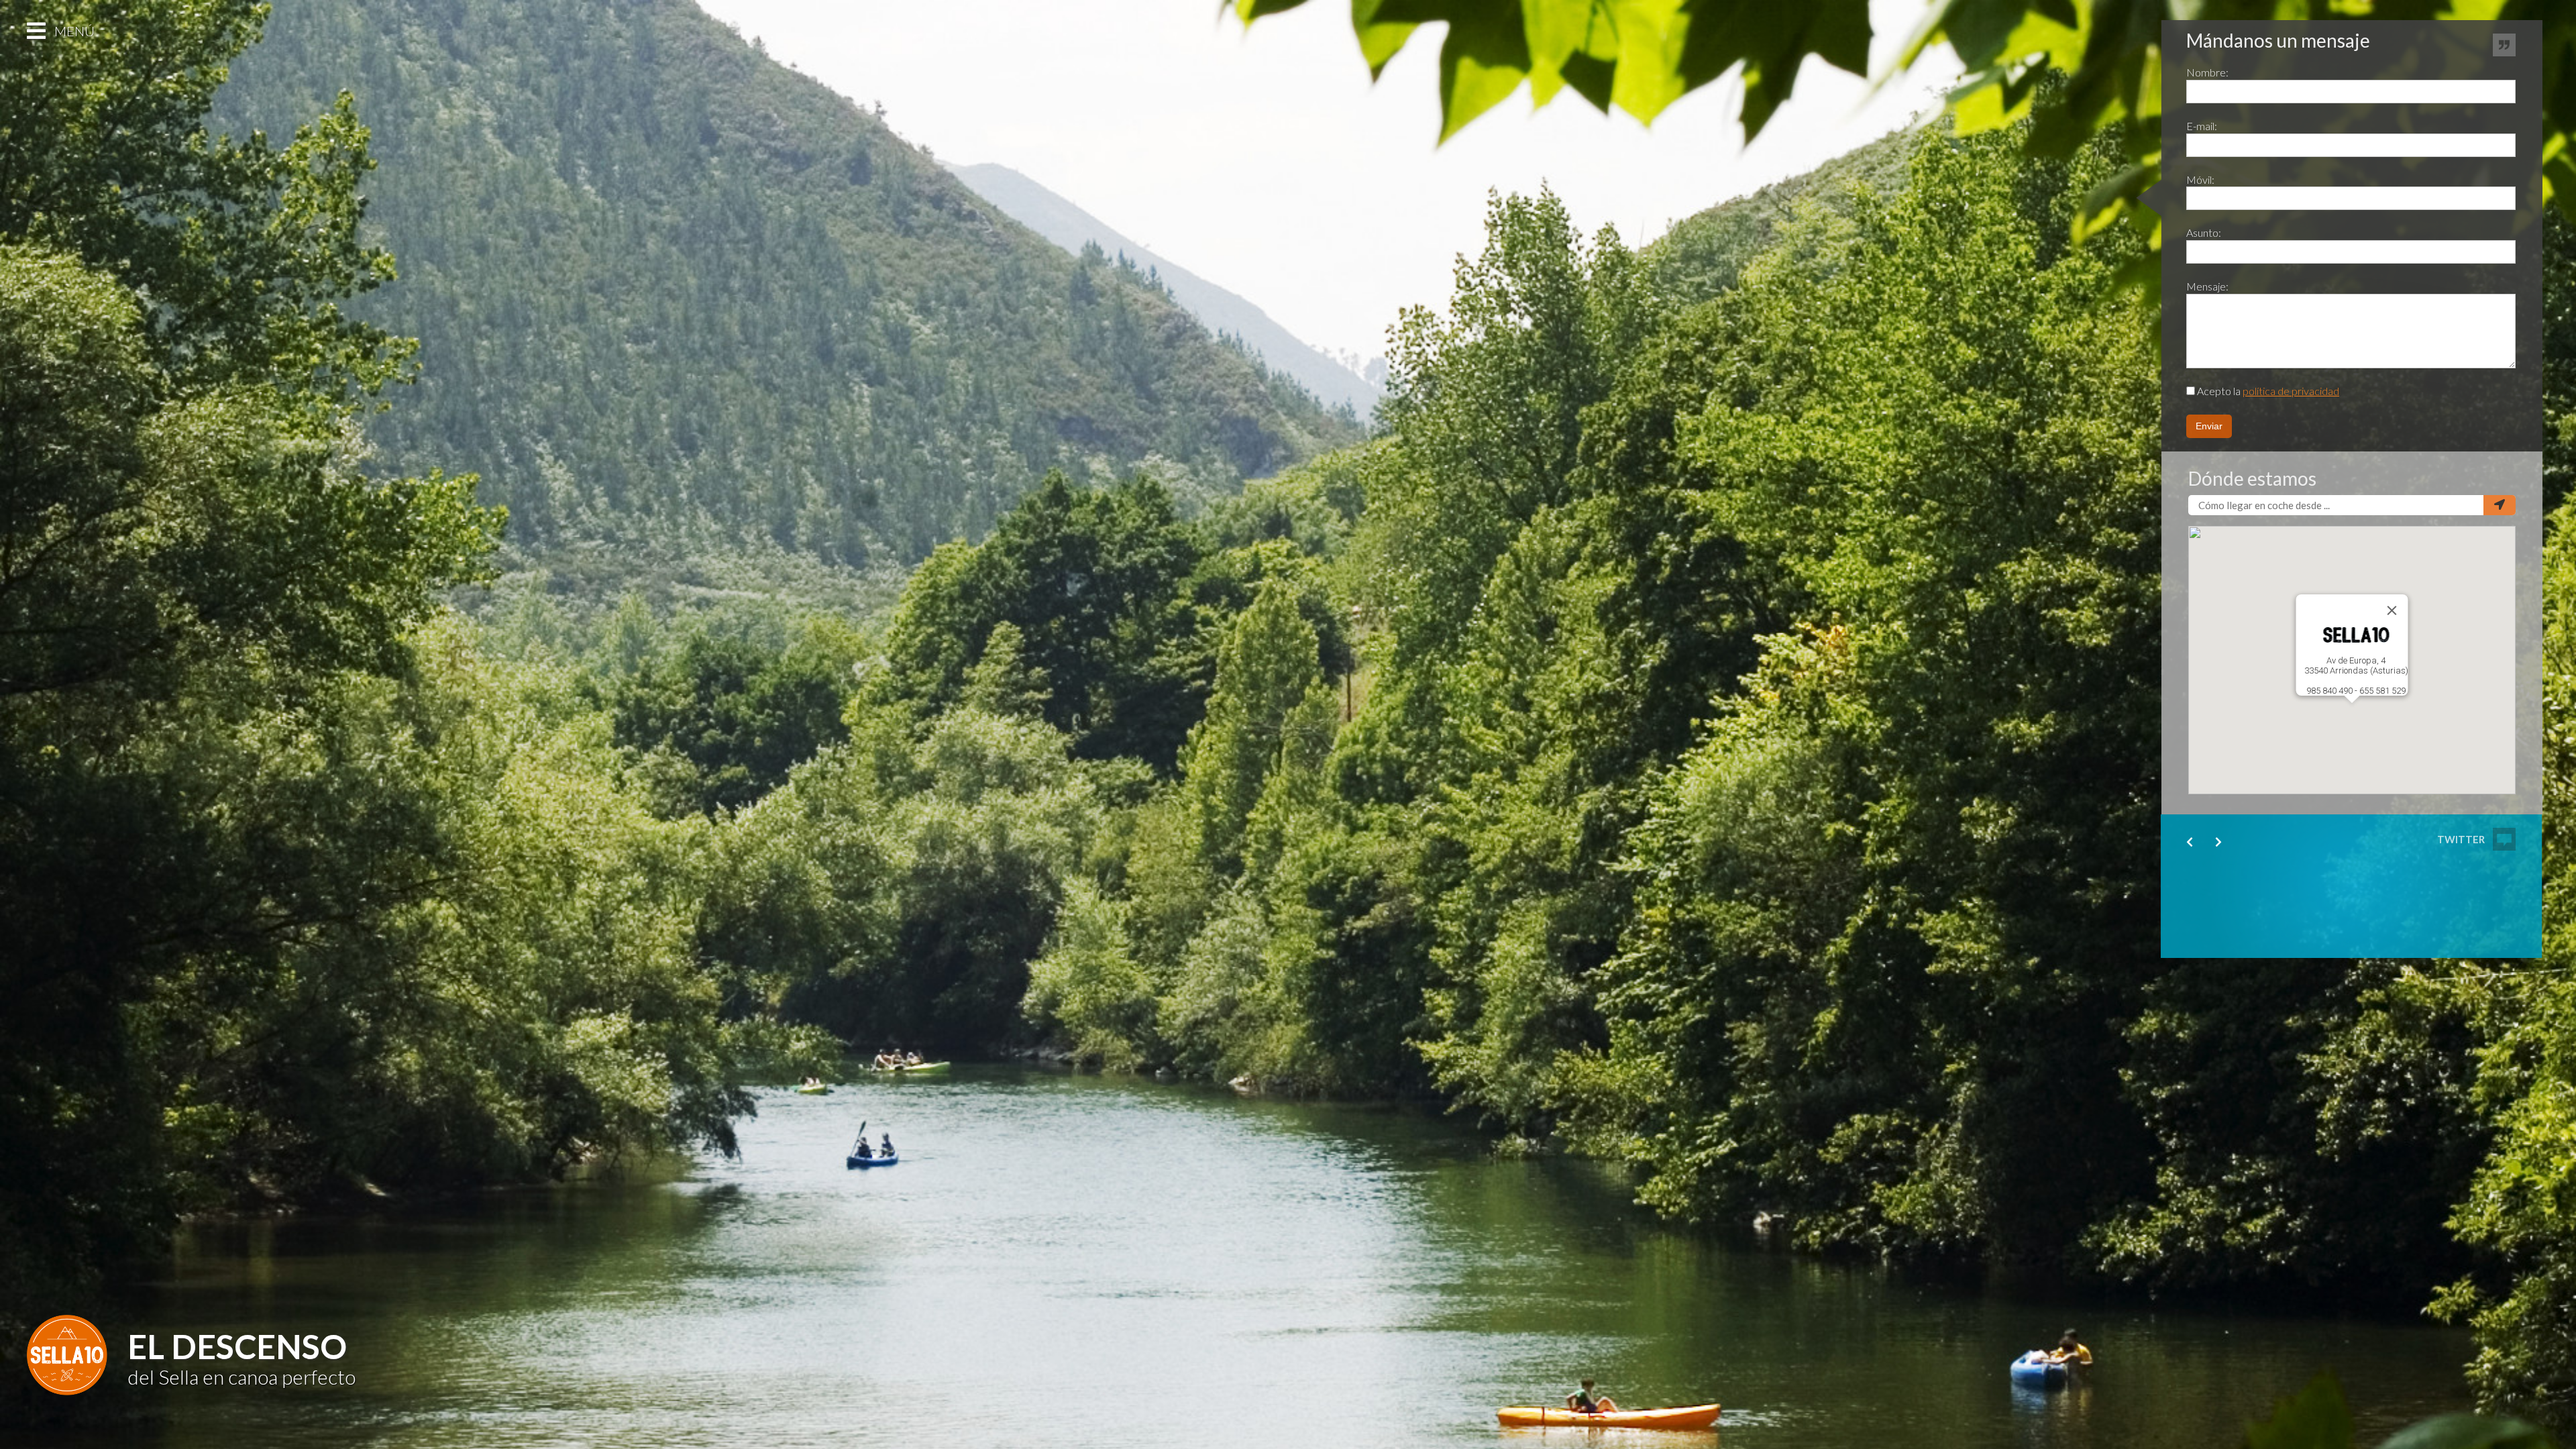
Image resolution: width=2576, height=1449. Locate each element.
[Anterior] (2190, 842)
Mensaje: (2207, 286)
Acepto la (2267, 391)
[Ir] (2500, 505)
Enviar (2209, 426)
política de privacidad (2291, 391)
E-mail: (2202, 126)
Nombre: (2207, 72)
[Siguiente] (2218, 842)
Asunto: (2204, 232)
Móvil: (2200, 179)
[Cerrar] (2392, 610)
